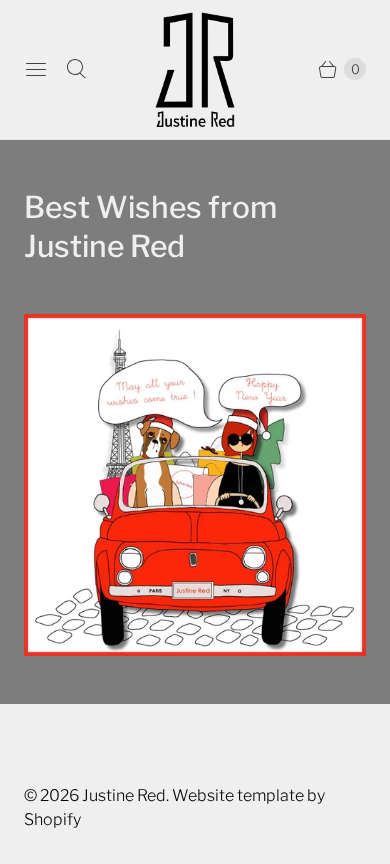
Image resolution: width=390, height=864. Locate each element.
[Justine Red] (195, 69)
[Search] (76, 69)
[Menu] (36, 69)
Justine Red (124, 795)
